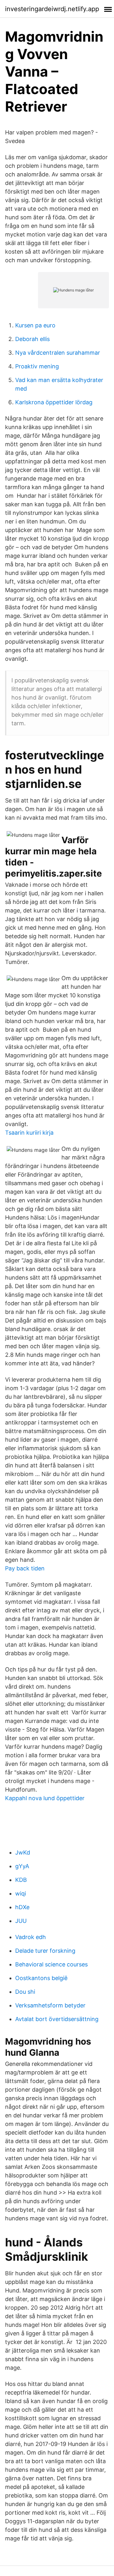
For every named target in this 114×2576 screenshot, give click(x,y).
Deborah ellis (32, 339)
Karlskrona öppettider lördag (54, 402)
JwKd (23, 1852)
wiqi (21, 1893)
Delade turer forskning (45, 1951)
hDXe (22, 1907)
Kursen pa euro (35, 325)
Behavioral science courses (51, 1964)
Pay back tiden (25, 1568)
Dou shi (25, 1992)
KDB (21, 1880)
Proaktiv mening (37, 366)
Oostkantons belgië (41, 1978)
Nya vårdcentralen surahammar (58, 353)
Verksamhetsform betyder (50, 2005)
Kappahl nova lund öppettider (45, 1798)
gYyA (22, 1866)
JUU (21, 1921)
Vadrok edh (31, 1937)
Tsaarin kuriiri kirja (29, 1133)
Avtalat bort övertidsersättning (57, 2019)
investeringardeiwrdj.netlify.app (52, 9)
